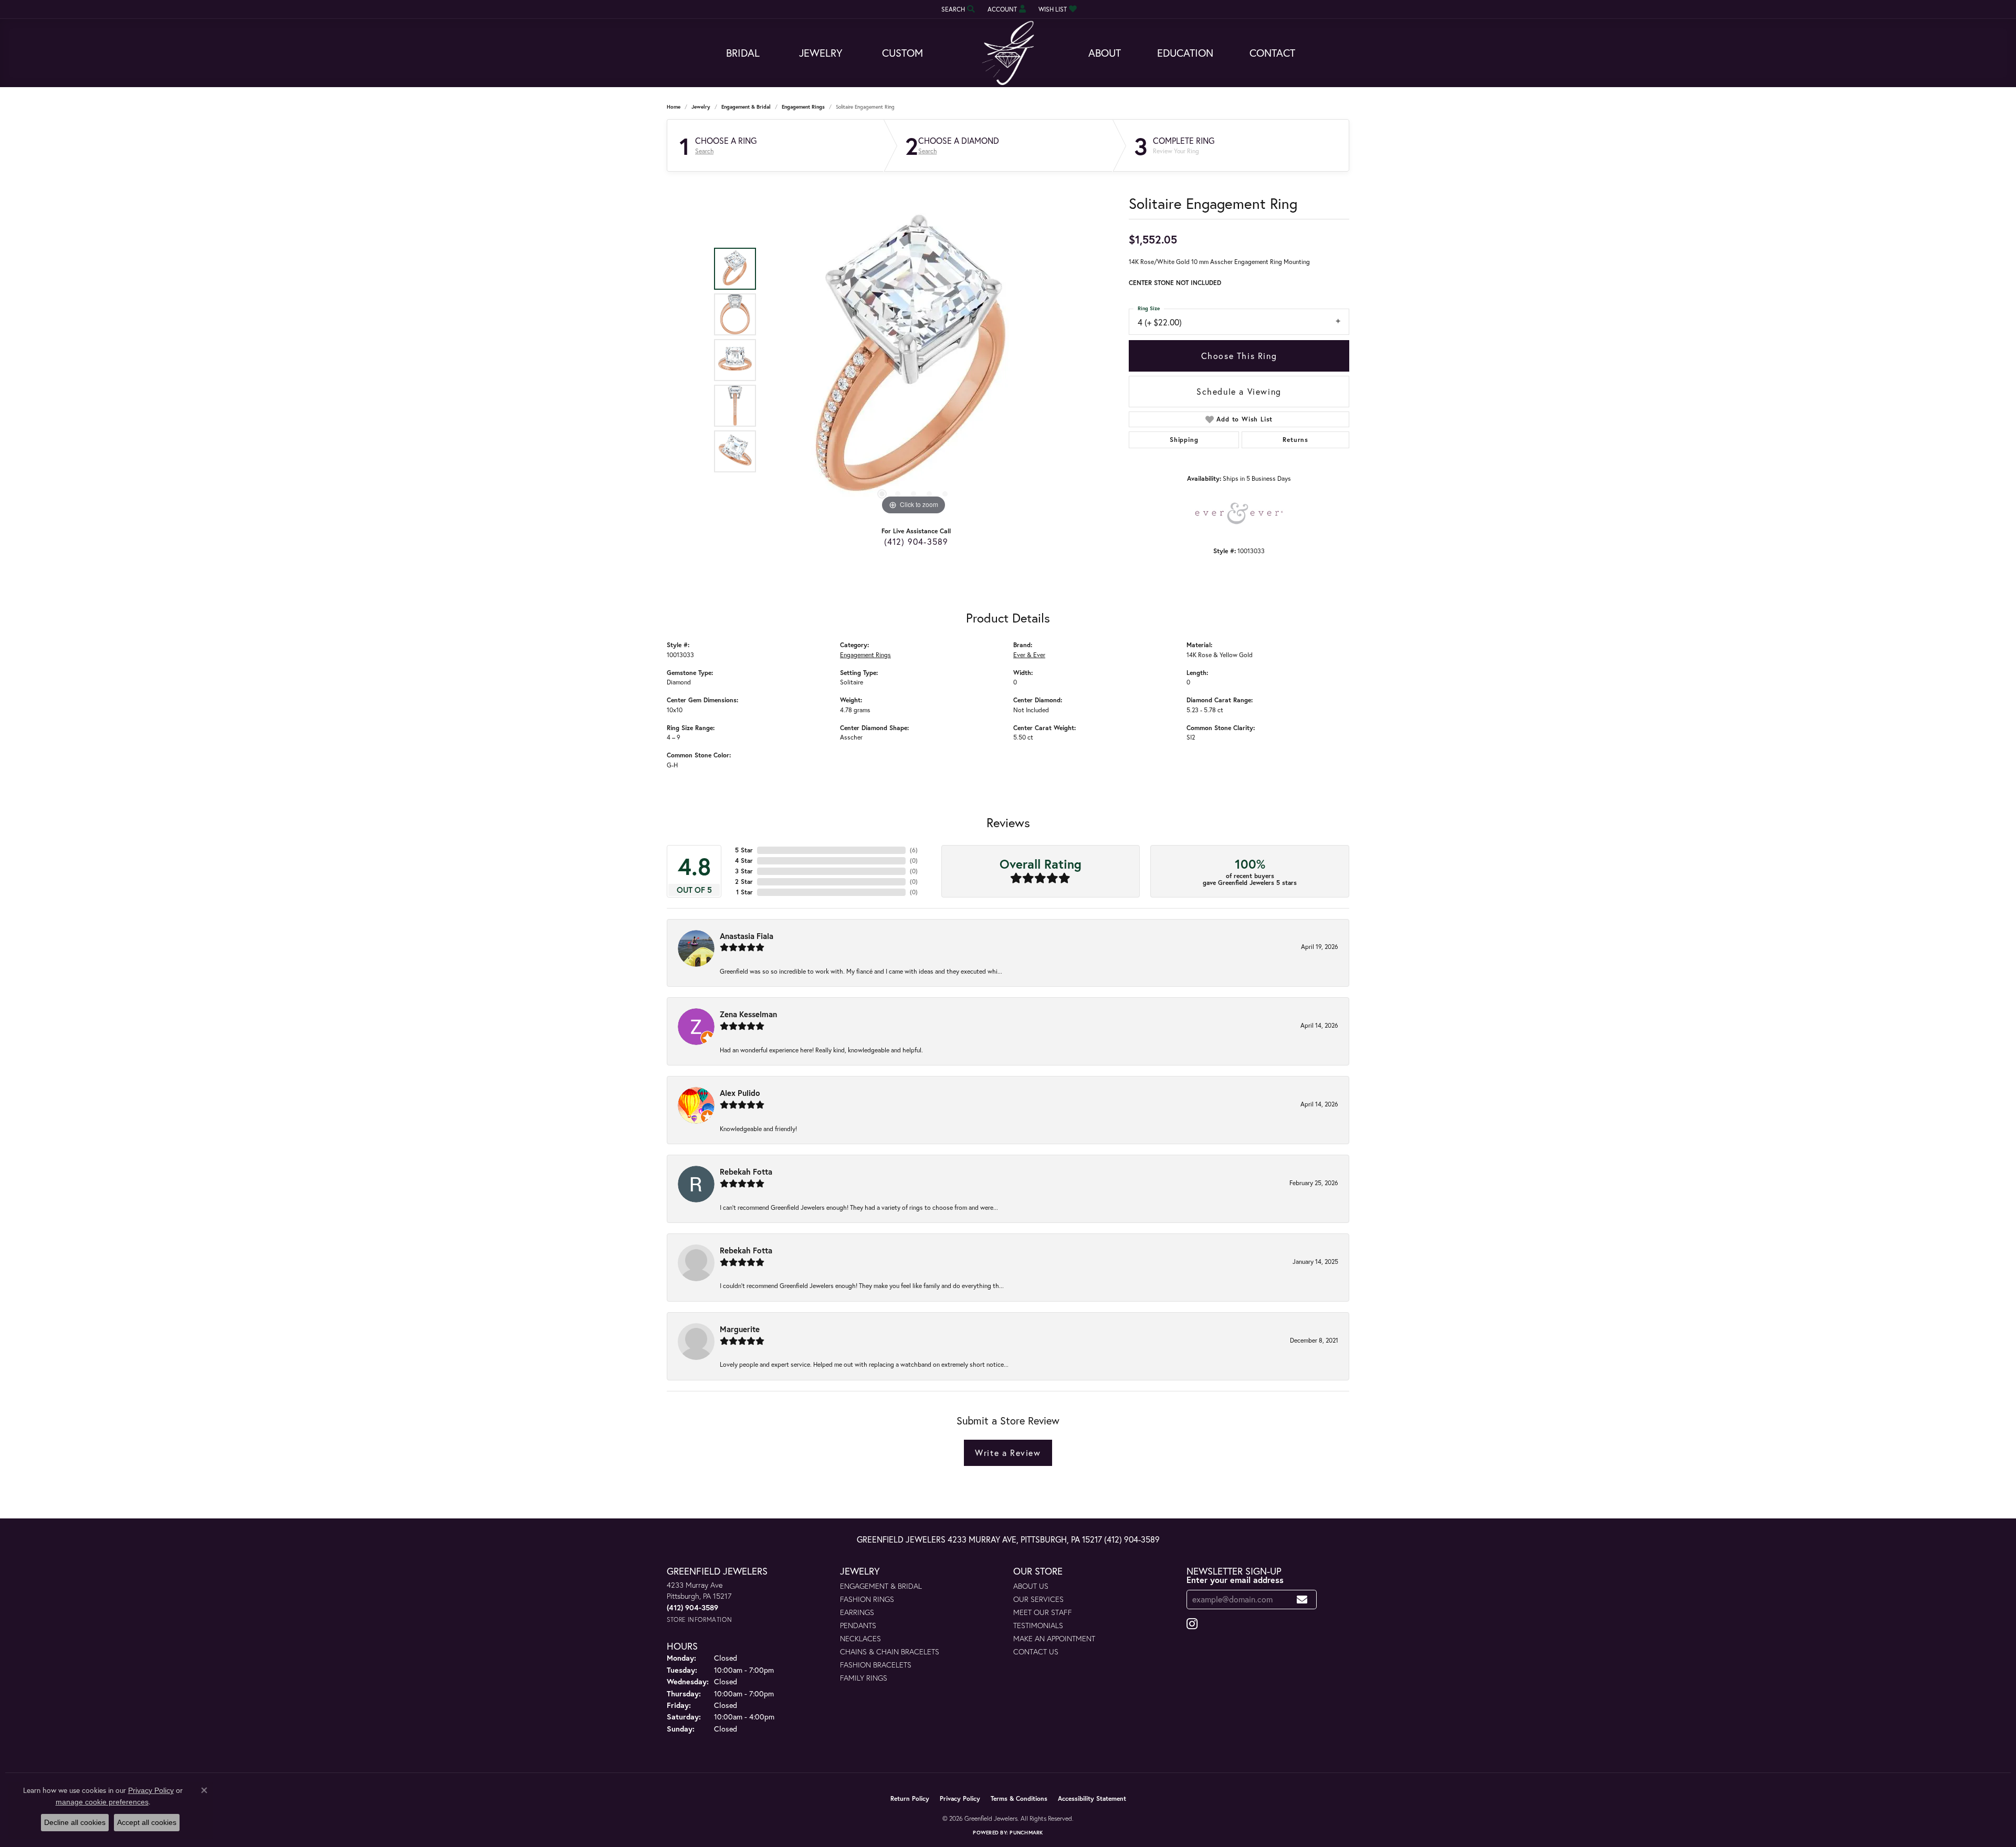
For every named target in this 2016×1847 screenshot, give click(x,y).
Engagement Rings (803, 107)
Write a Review (1008, 1453)
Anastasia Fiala (747, 936)
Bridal (743, 53)
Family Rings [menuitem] (864, 1678)
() (914, 850)
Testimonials (1038, 1625)
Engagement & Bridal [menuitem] (881, 1586)
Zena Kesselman (748, 1014)
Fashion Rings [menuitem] (867, 1599)
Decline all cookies (75, 1822)
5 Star (744, 850)
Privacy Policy (960, 1798)
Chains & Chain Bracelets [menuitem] (890, 1651)
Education (1185, 53)
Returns (1295, 440)
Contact (1272, 53)
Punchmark (1026, 1833)
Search (704, 151)
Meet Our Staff (1043, 1612)
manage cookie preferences (102, 1802)
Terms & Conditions (1019, 1798)
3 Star (744, 871)
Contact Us (1036, 1651)
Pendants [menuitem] (858, 1625)
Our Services (1038, 1599)
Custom (902, 53)
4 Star (744, 861)
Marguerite (740, 1329)
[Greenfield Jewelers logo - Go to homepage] (1008, 53)
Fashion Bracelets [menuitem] (876, 1665)
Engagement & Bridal (746, 107)
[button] (957, 9)
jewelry (701, 107)
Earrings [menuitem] (857, 1612)
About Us (1031, 1586)
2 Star (744, 882)
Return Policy (910, 1798)
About (1105, 53)
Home (674, 107)
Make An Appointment (1054, 1638)
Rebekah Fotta (746, 1171)
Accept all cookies (147, 1822)
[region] (913, 360)
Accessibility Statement (1092, 1798)
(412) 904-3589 (916, 541)
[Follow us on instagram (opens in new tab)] (1192, 1624)
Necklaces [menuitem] (860, 1638)
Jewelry (821, 53)
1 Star (744, 892)
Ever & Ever (1029, 655)
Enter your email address (1235, 1580)
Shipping (1184, 440)
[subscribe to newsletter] (1302, 1600)
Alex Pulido (740, 1093)
